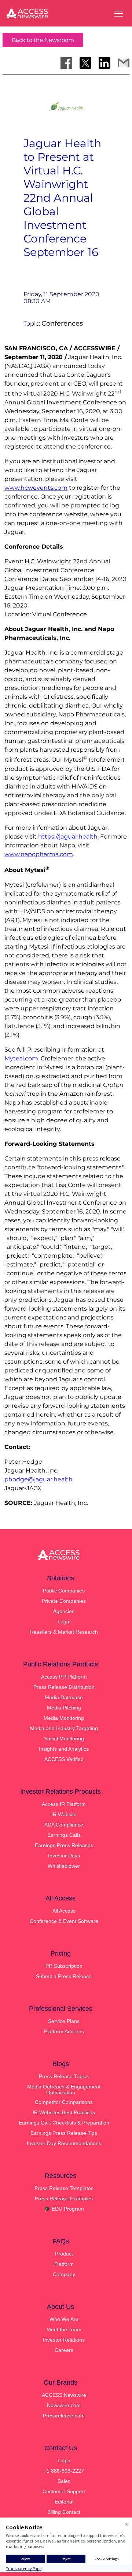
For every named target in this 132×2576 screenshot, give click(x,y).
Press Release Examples (64, 2198)
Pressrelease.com (64, 2416)
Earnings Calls (64, 1835)
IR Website (64, 1814)
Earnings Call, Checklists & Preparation (64, 2123)
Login (64, 2460)
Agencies (64, 1611)
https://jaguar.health (68, 837)
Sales (64, 2481)
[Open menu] (119, 14)
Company (64, 2274)
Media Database (64, 1697)
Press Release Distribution (64, 1687)
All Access (64, 1911)
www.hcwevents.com (36, 488)
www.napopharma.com (39, 854)
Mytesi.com (21, 1058)
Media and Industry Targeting (64, 1728)
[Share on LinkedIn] (104, 63)
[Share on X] (85, 63)
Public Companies (64, 1591)
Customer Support (64, 2491)
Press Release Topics (64, 2076)
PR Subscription (64, 1966)
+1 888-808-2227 (64, 2471)
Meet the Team (64, 2329)
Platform (64, 2264)
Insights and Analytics (64, 1749)
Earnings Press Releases (64, 1845)
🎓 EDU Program (64, 2209)
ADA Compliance (64, 1825)
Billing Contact (64, 2512)
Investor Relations (64, 2340)
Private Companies (64, 1601)
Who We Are (64, 2319)
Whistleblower (64, 1866)
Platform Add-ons (64, 2031)
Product (64, 2254)
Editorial (64, 2502)
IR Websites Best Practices (64, 2112)
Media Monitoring (64, 1718)
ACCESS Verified (64, 1759)
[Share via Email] (124, 63)
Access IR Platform (64, 1804)
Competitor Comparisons (64, 2102)
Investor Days (64, 1856)
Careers (64, 2350)
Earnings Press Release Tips (64, 2133)
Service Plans (64, 2021)
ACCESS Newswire (64, 2395)
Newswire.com (64, 2405)
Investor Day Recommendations (64, 2143)
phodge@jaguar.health (38, 1479)
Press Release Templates (64, 2188)
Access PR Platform (64, 1677)
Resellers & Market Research (64, 1632)
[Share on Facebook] (66, 63)
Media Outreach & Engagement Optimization (64, 2090)
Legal (64, 1622)
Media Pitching (64, 1708)
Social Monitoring (64, 1739)
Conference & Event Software (64, 1921)
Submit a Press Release (64, 1976)
